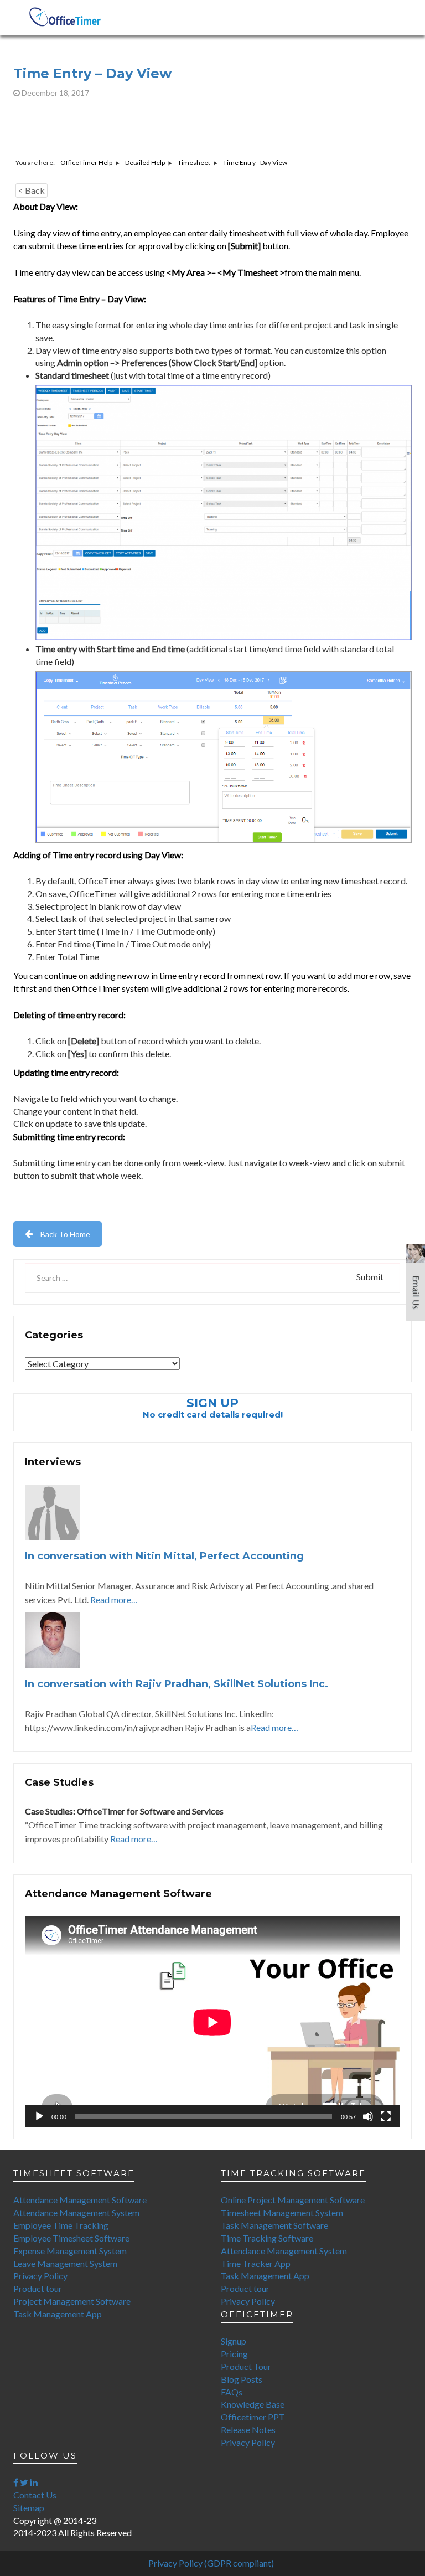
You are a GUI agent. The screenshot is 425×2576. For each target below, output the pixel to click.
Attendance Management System (76, 2212)
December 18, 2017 (55, 93)
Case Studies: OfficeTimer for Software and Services (124, 1811)
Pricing (234, 2354)
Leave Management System (65, 2263)
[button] (415, 1287)
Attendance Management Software (80, 2200)
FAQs (232, 2392)
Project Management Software (72, 2301)
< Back (32, 190)
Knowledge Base (253, 2404)
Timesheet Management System (282, 2212)
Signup (234, 2341)
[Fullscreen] (386, 2116)
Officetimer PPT (253, 2417)
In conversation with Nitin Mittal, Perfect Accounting (164, 1556)
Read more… (114, 1599)
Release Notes (248, 2430)
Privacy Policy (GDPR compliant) (211, 2563)
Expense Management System (70, 2251)
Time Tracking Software (267, 2238)
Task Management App (58, 2314)
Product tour (38, 2288)
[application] (212, 2022)
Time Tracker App (256, 2263)
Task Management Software (274, 2225)
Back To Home (65, 1234)
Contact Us (35, 2495)
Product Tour (246, 2366)
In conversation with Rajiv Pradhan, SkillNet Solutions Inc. (177, 1684)
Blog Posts (242, 2379)
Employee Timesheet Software (71, 2238)
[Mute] (368, 2116)
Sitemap (29, 2508)
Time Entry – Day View (92, 73)
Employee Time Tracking (61, 2225)
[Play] (39, 2116)
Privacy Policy (40, 2276)
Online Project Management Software (293, 2200)
